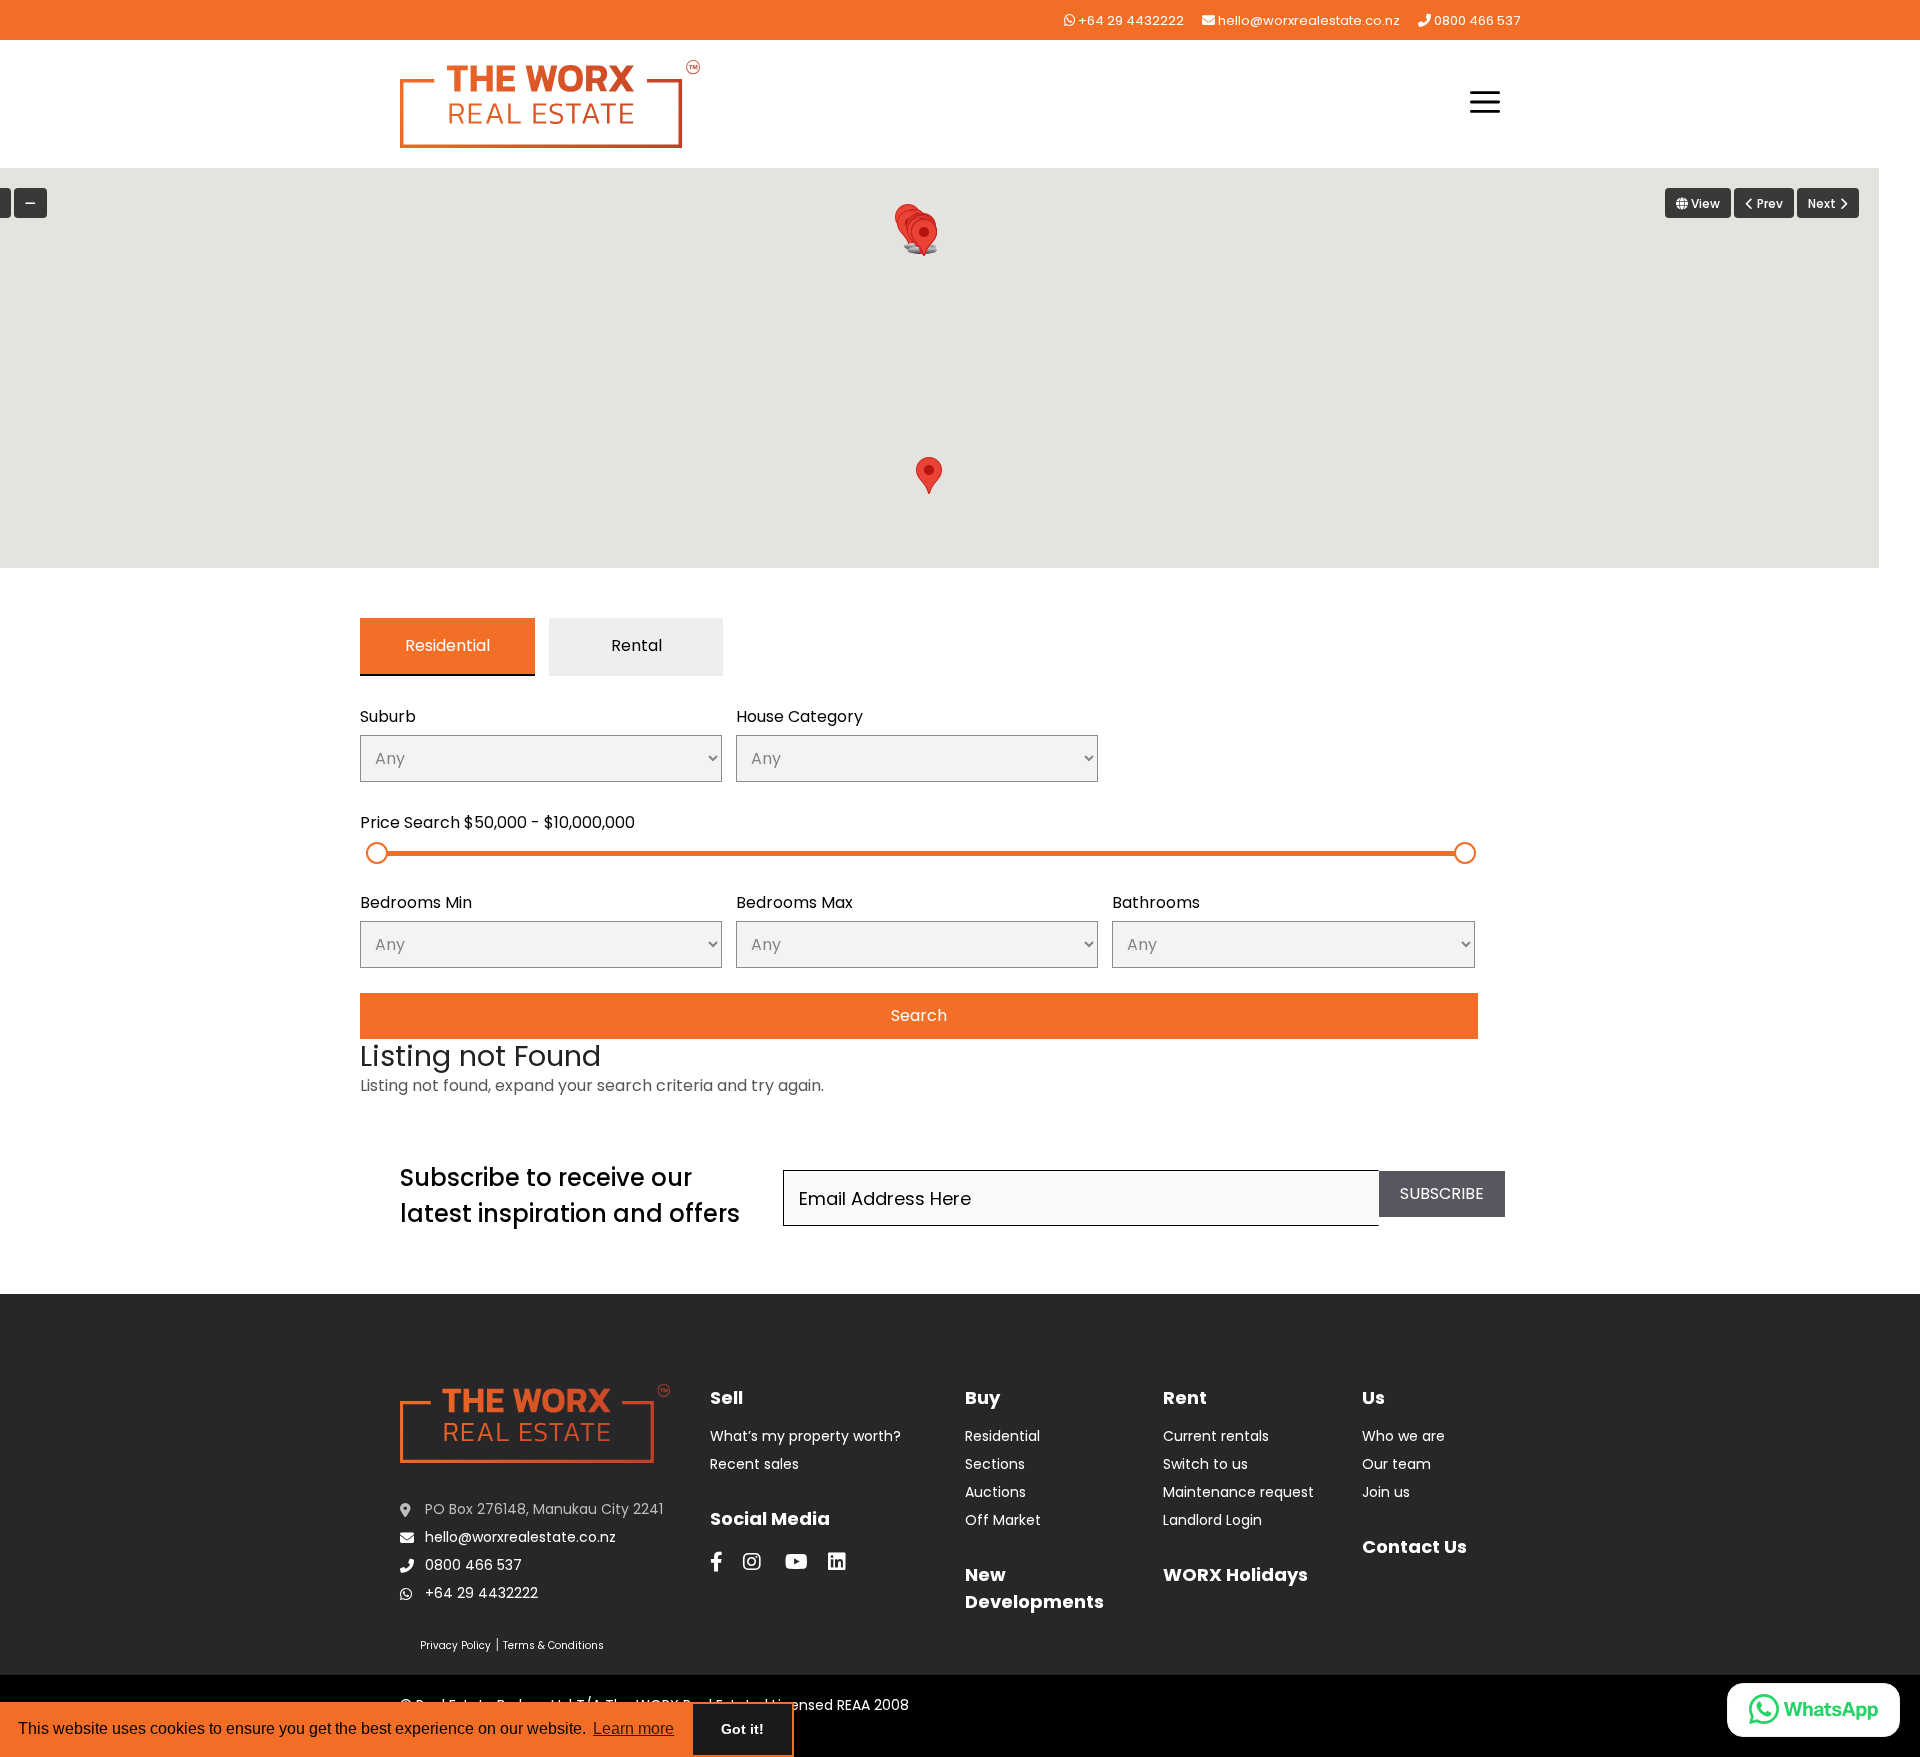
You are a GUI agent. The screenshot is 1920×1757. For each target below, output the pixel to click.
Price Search (497, 822)
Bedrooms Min (416, 902)
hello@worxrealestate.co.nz (1307, 20)
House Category (799, 716)
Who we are (1403, 1436)
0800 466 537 (1475, 20)
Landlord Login (1212, 1520)
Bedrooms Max (794, 902)
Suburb (388, 716)
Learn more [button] (633, 1728)
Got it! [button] (742, 1729)
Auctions (995, 1492)
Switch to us (1205, 1464)
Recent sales (754, 1464)
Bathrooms (1156, 902)
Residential (1002, 1436)
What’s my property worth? (805, 1436)
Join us (1386, 1492)
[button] (1485, 104)
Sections (995, 1464)
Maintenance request (1238, 1492)
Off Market (1003, 1520)
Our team (1396, 1464)
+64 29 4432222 (1129, 20)
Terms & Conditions (553, 1645)
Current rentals (1216, 1436)
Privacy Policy (455, 1645)
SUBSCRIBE (1442, 1193)
